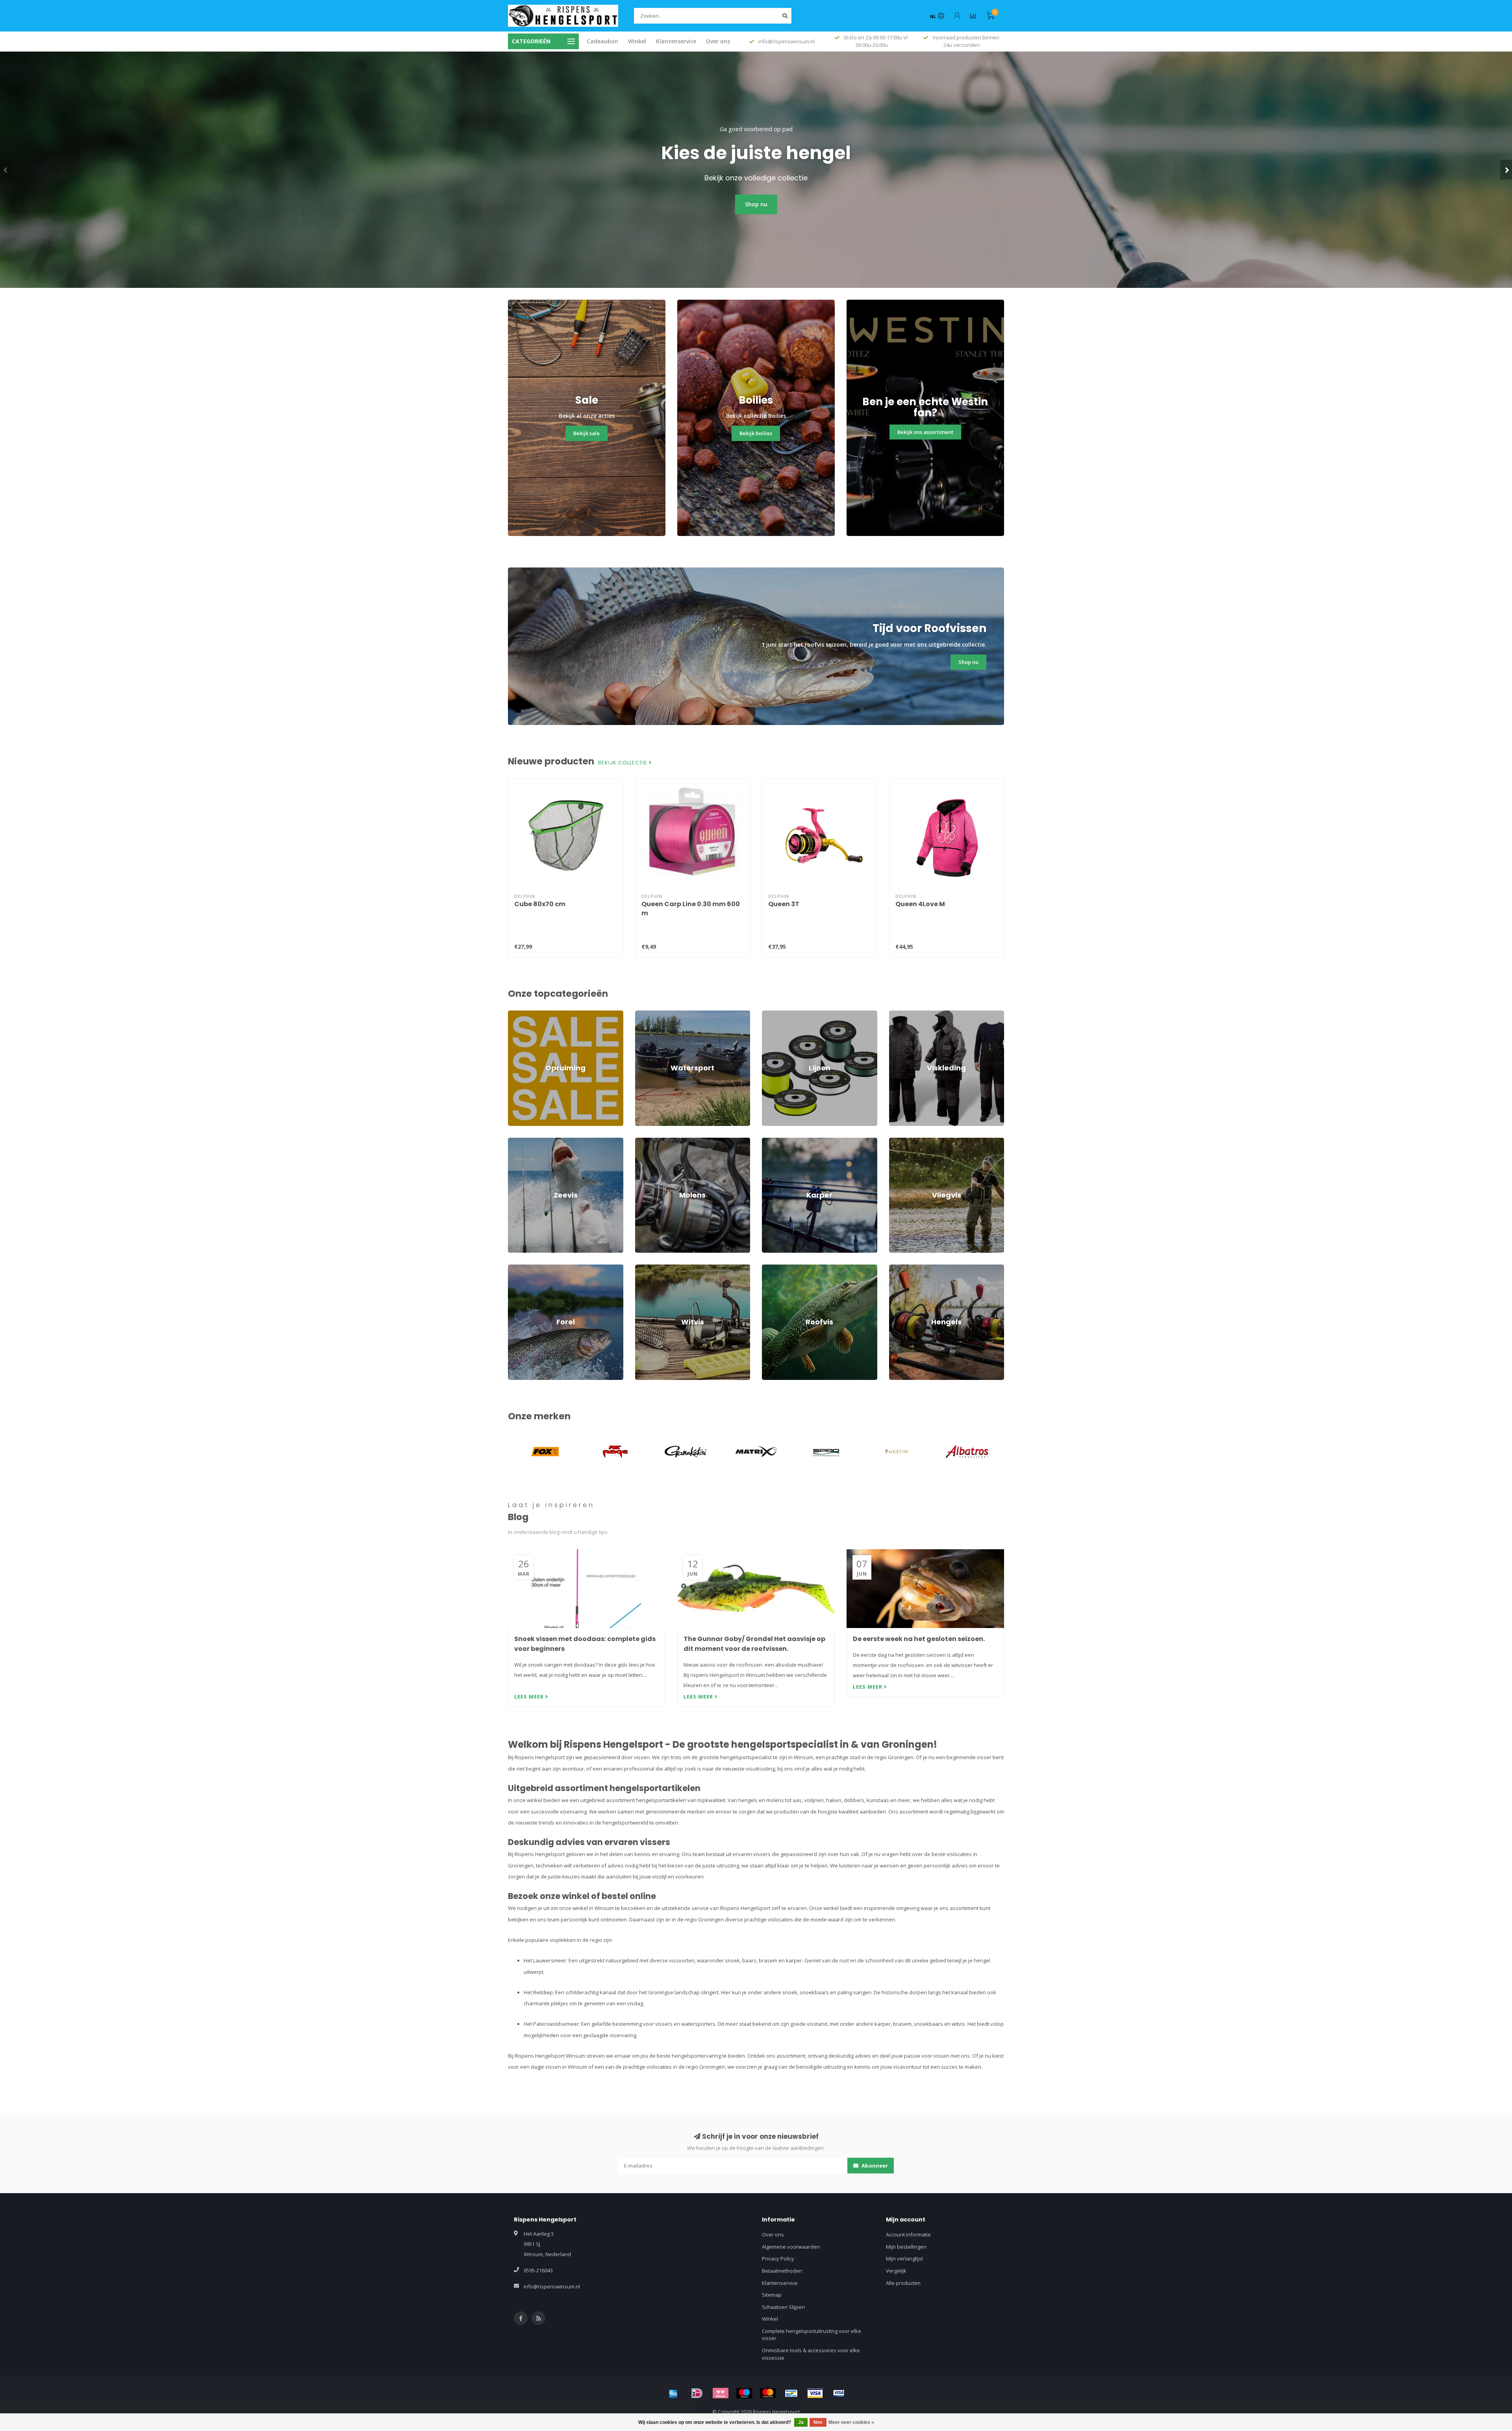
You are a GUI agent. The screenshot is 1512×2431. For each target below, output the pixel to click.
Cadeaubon (602, 41)
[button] (6, 170)
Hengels (899, 1268)
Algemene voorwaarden (791, 2247)
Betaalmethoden (782, 2271)
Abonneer (874, 2166)
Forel (514, 1268)
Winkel (637, 41)
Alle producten (903, 2283)
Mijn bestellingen (906, 2247)
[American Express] (673, 2393)
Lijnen (769, 1014)
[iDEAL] (697, 2393)
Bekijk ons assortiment (925, 432)
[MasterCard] (768, 2393)
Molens (644, 1141)
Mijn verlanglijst (904, 2259)
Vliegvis (898, 1141)
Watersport (649, 1014)
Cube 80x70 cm (540, 904)
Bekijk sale (586, 433)
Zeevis (516, 1141)
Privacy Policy (778, 2259)
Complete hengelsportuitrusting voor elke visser (812, 2335)
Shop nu (756, 204)
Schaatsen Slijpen (783, 2307)
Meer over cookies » (851, 2422)
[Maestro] (744, 2393)
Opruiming (520, 1014)
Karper (770, 1141)
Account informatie (908, 2234)
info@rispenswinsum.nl (552, 2286)
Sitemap (772, 2295)
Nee (818, 2422)
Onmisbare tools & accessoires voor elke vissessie (811, 2354)
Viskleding (901, 1014)
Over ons (718, 41)
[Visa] (815, 2393)
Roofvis (771, 1268)
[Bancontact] (791, 2393)
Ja (801, 2422)
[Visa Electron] (839, 2393)
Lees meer (530, 1697)
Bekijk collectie (624, 763)
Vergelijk (896, 2271)
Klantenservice (676, 41)
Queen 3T (784, 904)
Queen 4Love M (920, 904)
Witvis (642, 1268)
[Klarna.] (721, 2393)
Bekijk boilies (756, 433)
